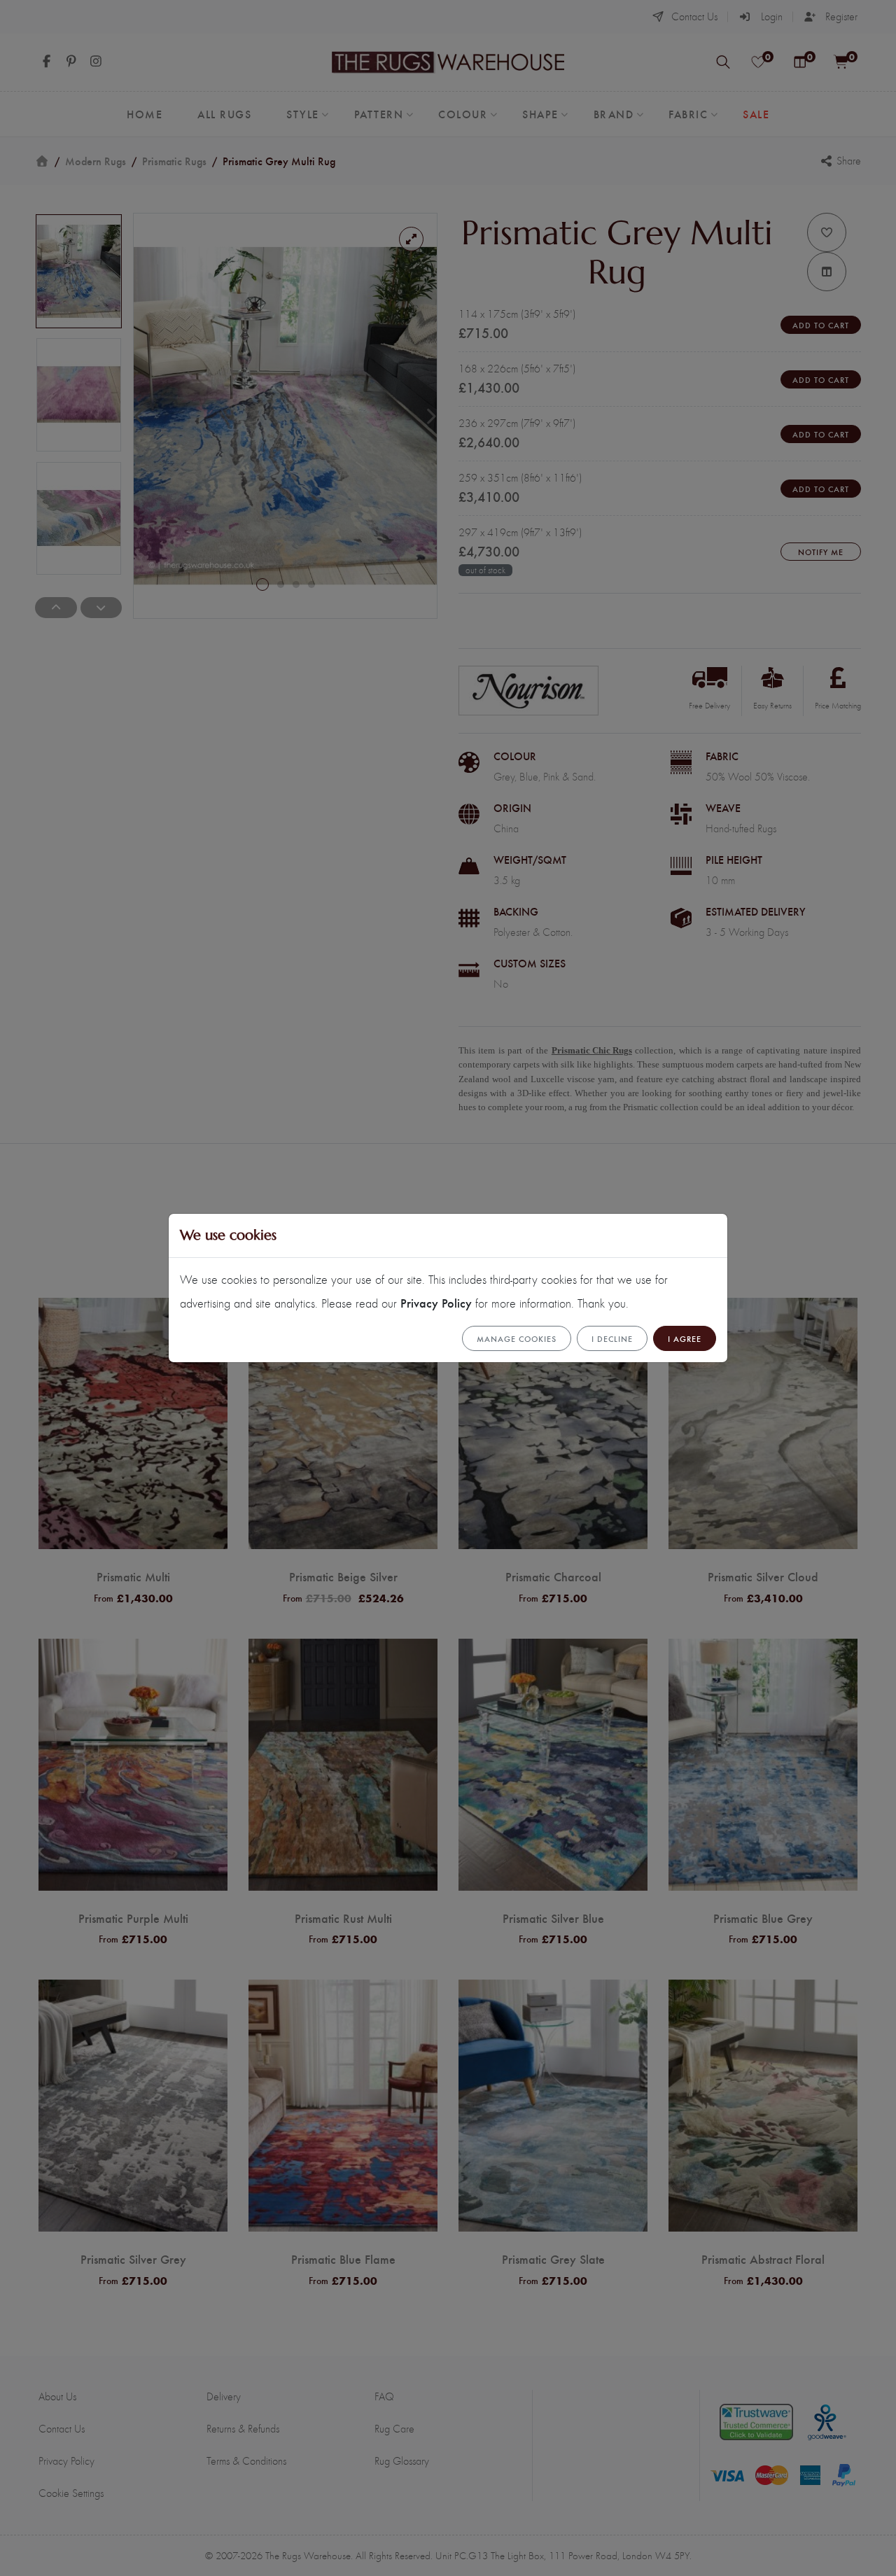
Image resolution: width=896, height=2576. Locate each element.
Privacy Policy (436, 1302)
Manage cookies (517, 1338)
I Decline (612, 1338)
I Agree (685, 1338)
